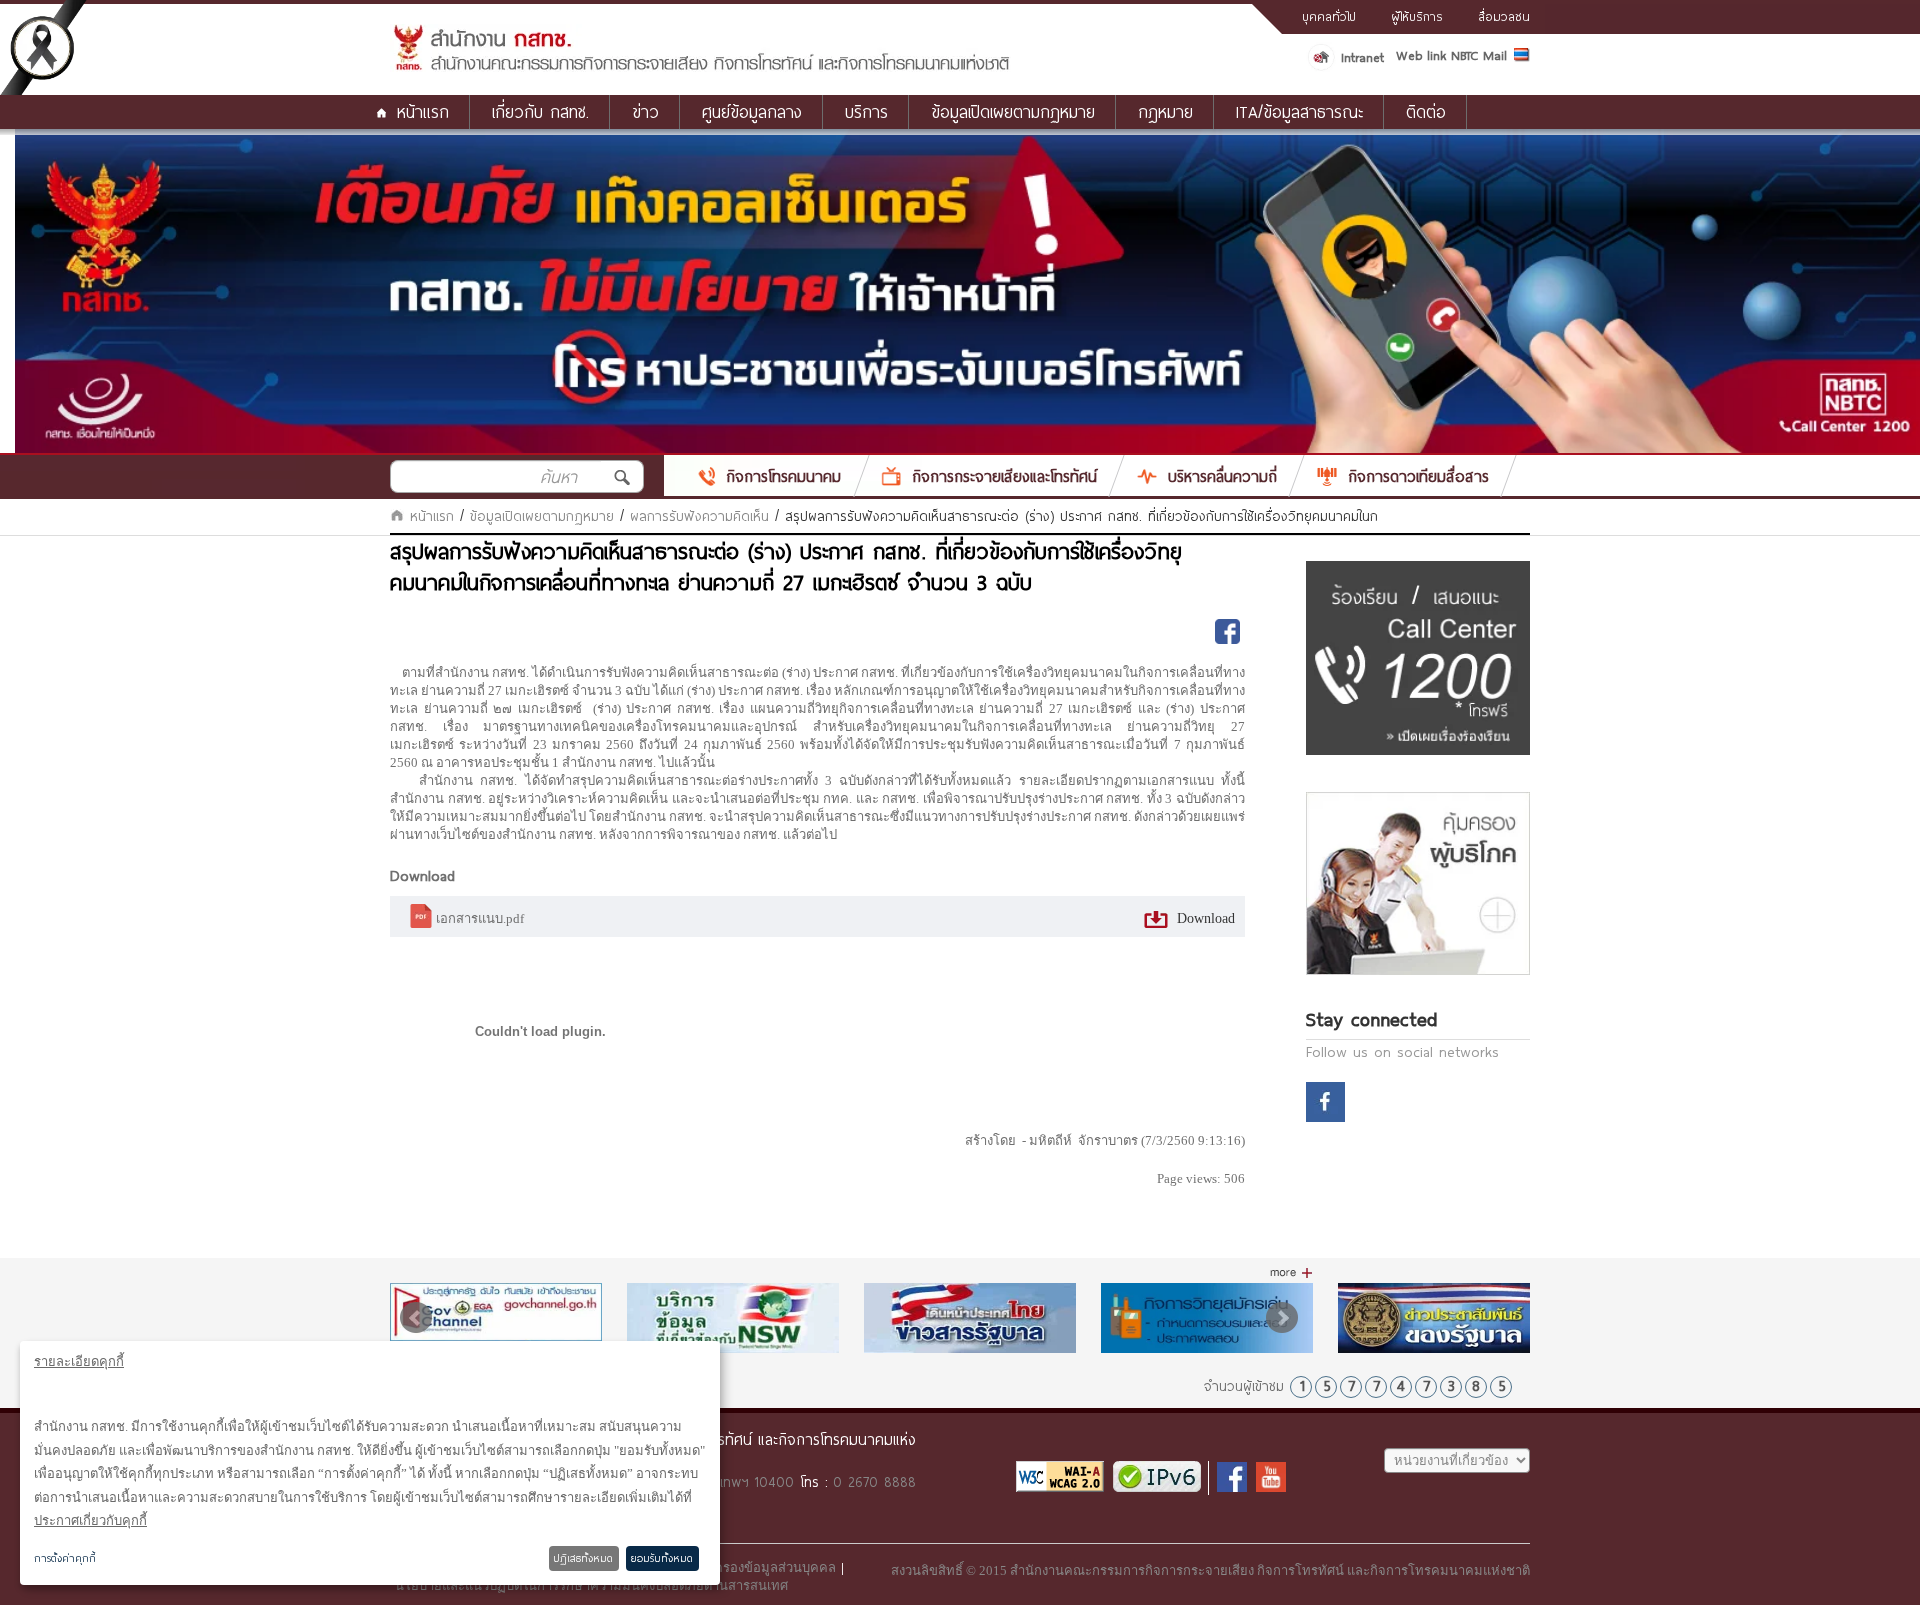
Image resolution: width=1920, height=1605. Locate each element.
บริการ (866, 111)
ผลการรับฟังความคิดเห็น (699, 516)
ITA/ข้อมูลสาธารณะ (1299, 111)
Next (1282, 1318)
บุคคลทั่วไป (1329, 16)
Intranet (1362, 57)
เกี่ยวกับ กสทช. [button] (540, 111)
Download (1204, 918)
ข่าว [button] (645, 111)
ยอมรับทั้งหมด (662, 1558)
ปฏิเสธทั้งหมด (583, 1558)
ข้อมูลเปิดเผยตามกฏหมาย (542, 516)
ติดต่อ (1426, 111)
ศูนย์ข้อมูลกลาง (752, 111)
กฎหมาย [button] (1165, 111)
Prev (416, 1318)
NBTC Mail (1479, 55)
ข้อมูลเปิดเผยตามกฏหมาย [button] (1013, 111)
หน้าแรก (423, 111)
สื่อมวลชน (1504, 16)
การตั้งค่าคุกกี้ (65, 1558)
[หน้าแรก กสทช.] (700, 67)
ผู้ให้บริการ (1417, 16)
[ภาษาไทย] (1522, 58)
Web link (1421, 55)
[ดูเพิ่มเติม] (1291, 1273)
